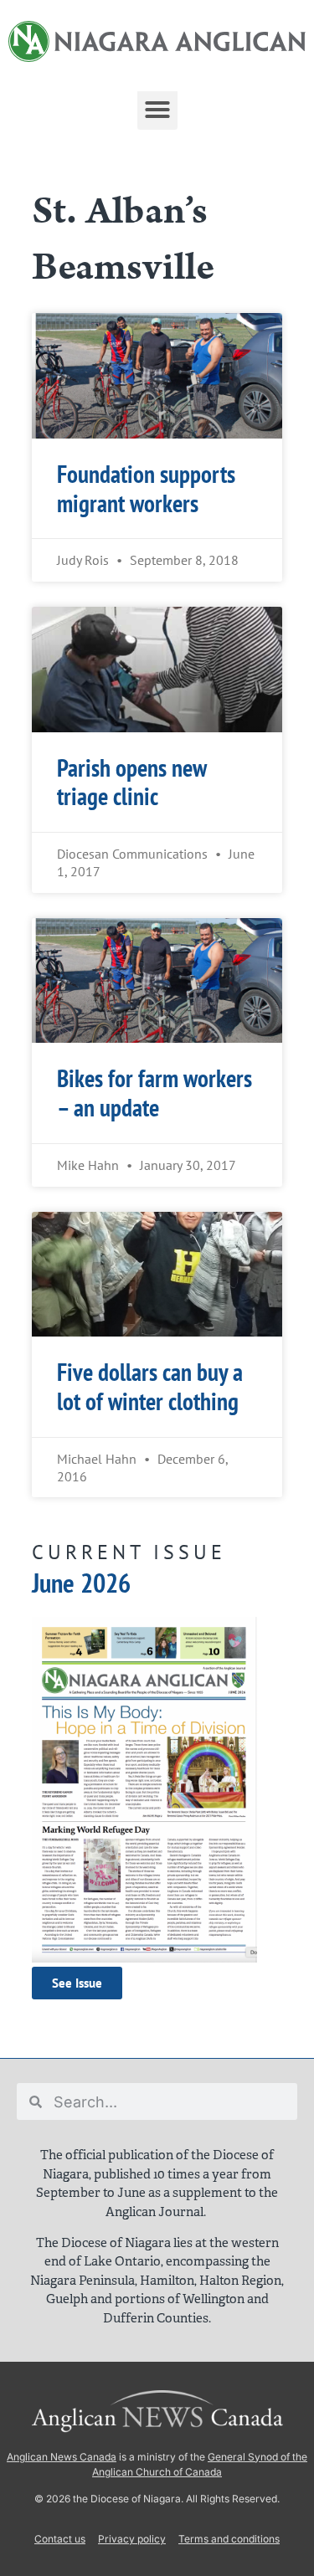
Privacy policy (132, 2539)
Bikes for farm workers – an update (154, 1093)
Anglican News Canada (62, 2457)
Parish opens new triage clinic (131, 783)
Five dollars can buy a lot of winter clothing (150, 1387)
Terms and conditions (229, 2539)
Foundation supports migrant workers (146, 489)
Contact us (60, 2539)
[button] (157, 110)
